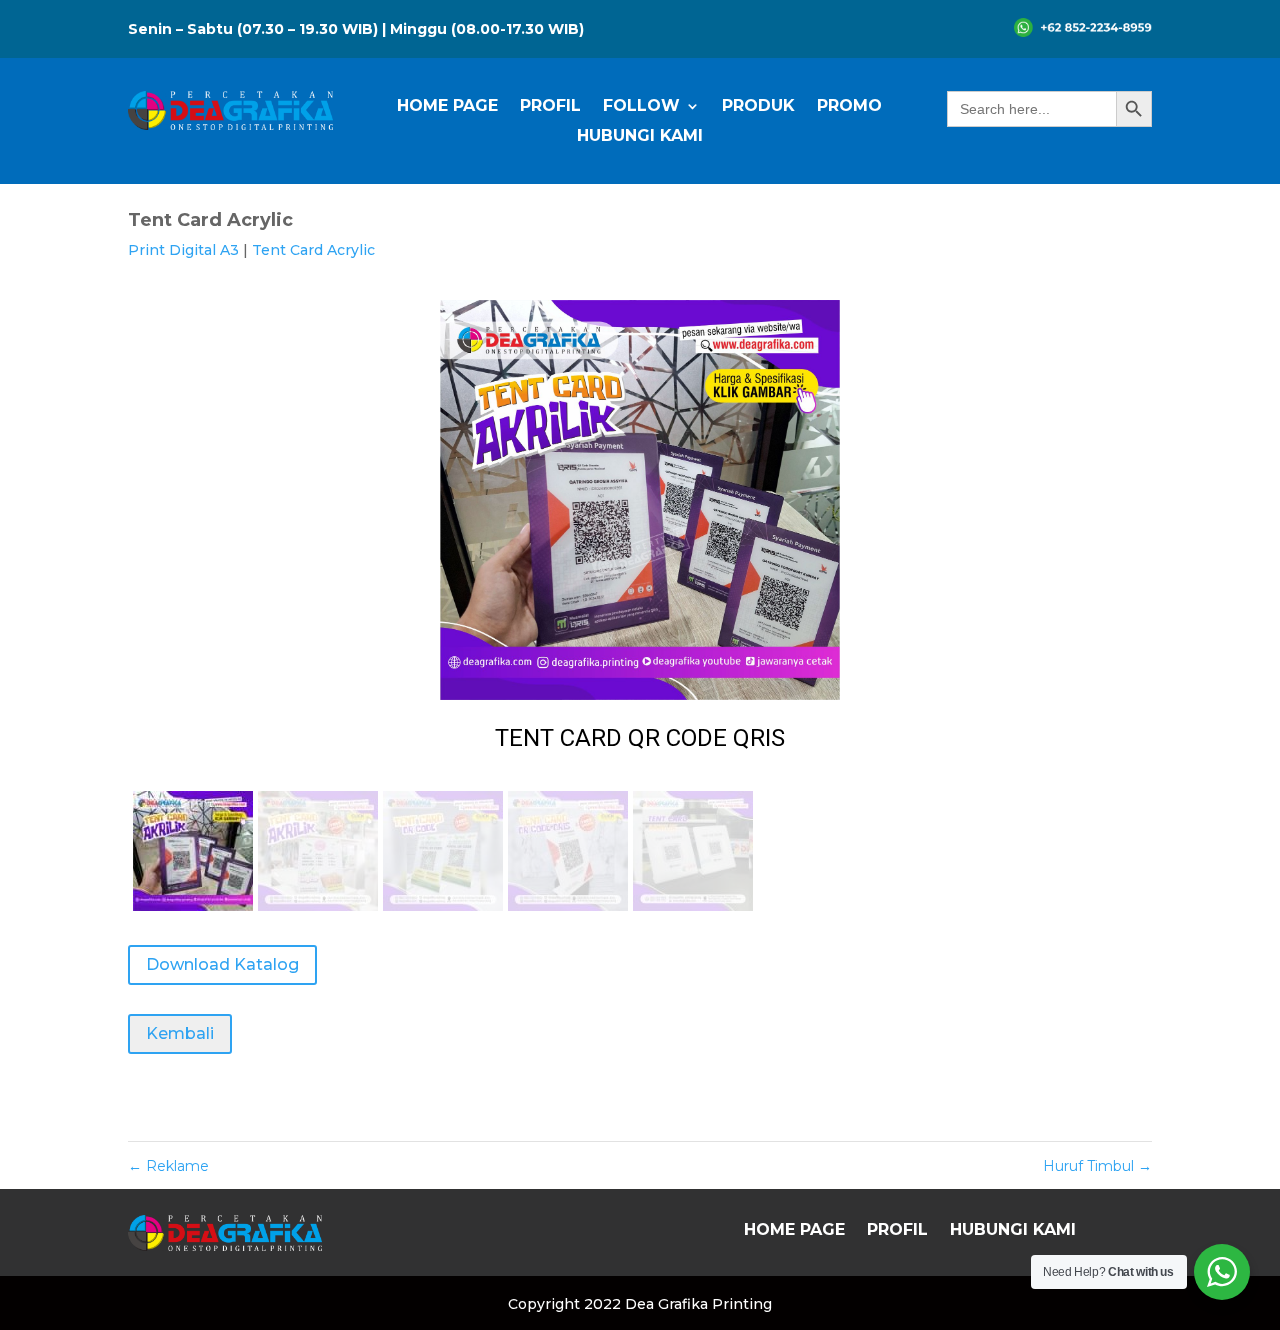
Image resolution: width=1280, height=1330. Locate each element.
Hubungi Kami (640, 137)
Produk (758, 107)
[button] (640, 538)
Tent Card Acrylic (313, 250)
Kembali (180, 1033)
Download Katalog (222, 964)
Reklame (168, 1166)
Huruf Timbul (1097, 1166)
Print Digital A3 (183, 250)
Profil (550, 107)
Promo (849, 107)
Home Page (447, 107)
